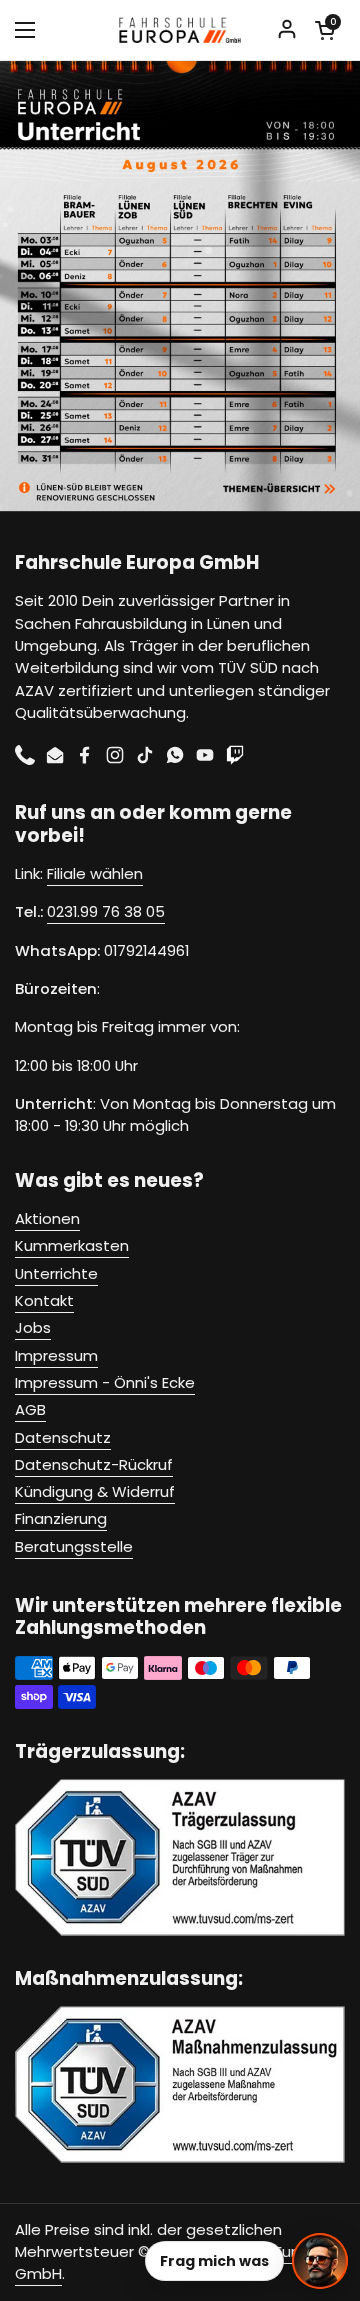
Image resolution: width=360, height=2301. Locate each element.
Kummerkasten (72, 1245)
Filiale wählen (95, 873)
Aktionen (47, 1218)
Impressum (56, 1355)
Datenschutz (63, 1437)
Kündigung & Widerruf (95, 1491)
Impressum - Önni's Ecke (105, 1382)
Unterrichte (56, 1273)
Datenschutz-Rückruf (94, 1464)
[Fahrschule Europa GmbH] (180, 30)
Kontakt (44, 1300)
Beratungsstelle (74, 1546)
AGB (30, 1409)
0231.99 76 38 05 (106, 911)
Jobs (33, 1327)
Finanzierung (61, 1518)
